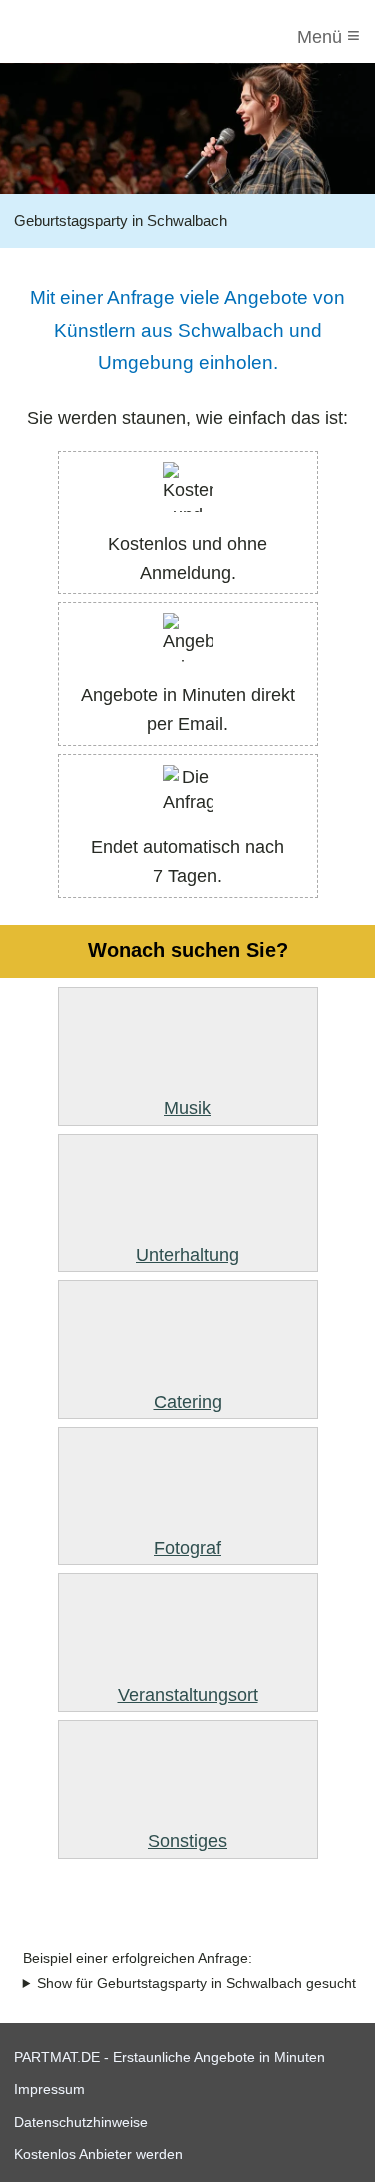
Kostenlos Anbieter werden (98, 2154)
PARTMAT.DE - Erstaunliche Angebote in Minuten (169, 2057)
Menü (328, 35)
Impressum (49, 2089)
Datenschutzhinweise (81, 2122)
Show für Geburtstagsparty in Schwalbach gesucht (196, 1983)
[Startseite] (97, 37)
